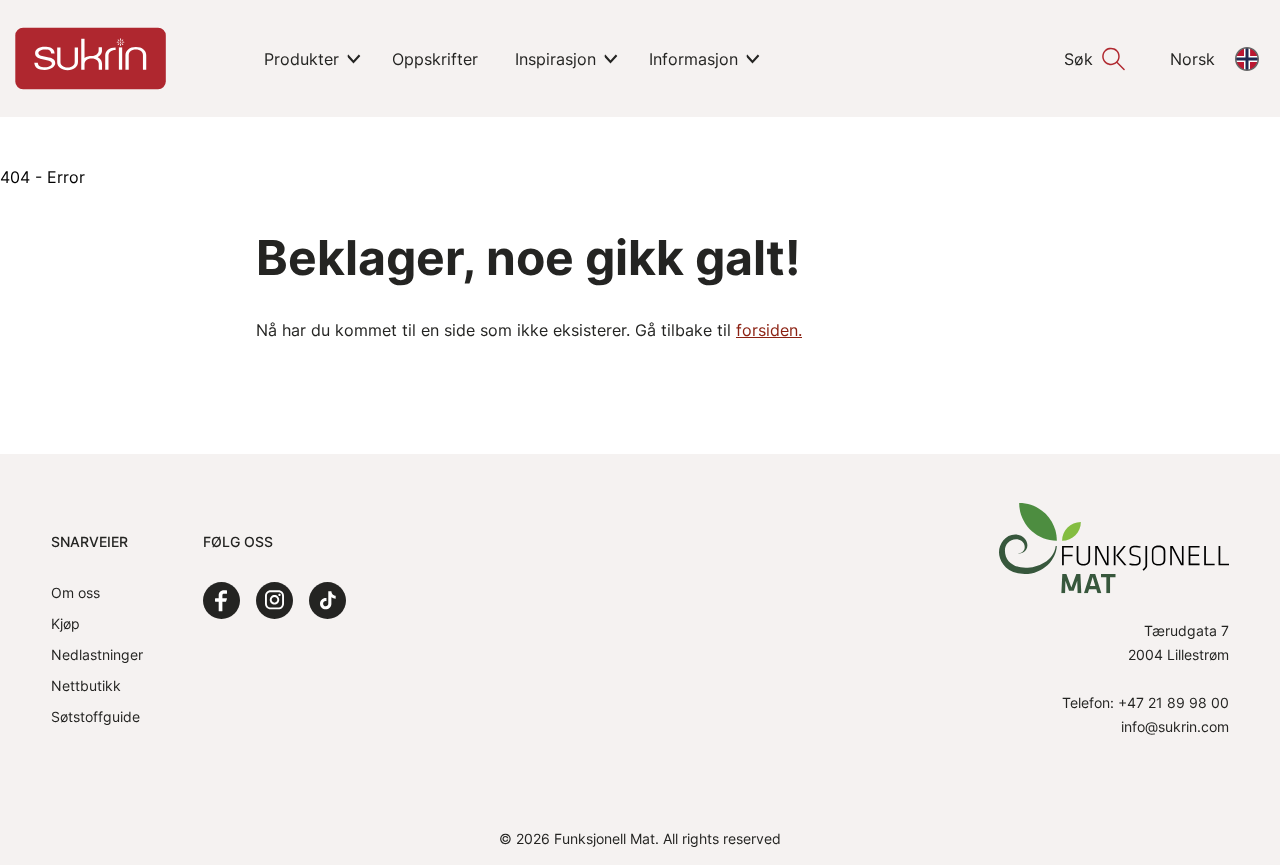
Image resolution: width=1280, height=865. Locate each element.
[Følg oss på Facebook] (221, 600)
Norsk (1192, 59)
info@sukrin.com (1175, 726)
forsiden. (769, 330)
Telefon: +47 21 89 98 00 (1145, 702)
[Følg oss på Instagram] (274, 600)
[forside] (90, 58)
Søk (1078, 59)
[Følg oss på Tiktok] (327, 600)
